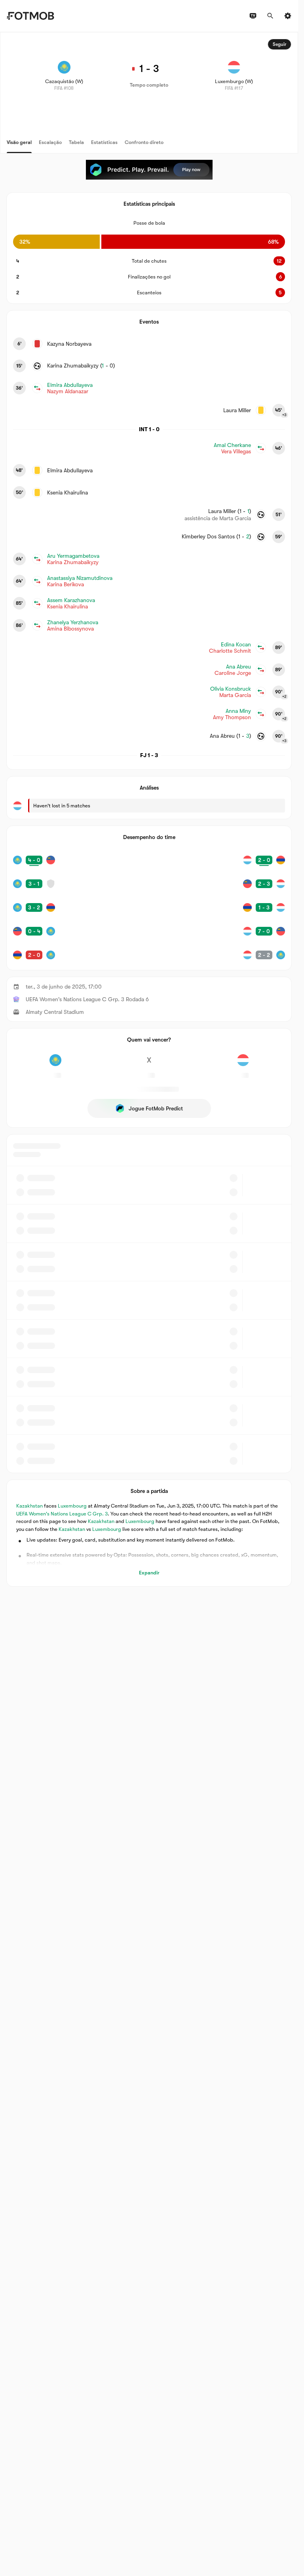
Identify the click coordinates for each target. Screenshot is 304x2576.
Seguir (279, 44)
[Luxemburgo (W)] (243, 1064)
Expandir (149, 1573)
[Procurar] (270, 16)
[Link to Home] (30, 16)
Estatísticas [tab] (104, 142)
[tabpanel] (149, 809)
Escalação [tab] (50, 142)
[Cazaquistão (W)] (55, 1064)
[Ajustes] (288, 16)
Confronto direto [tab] (144, 142)
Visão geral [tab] (19, 142)
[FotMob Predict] (149, 170)
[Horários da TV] (253, 16)
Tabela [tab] (76, 142)
